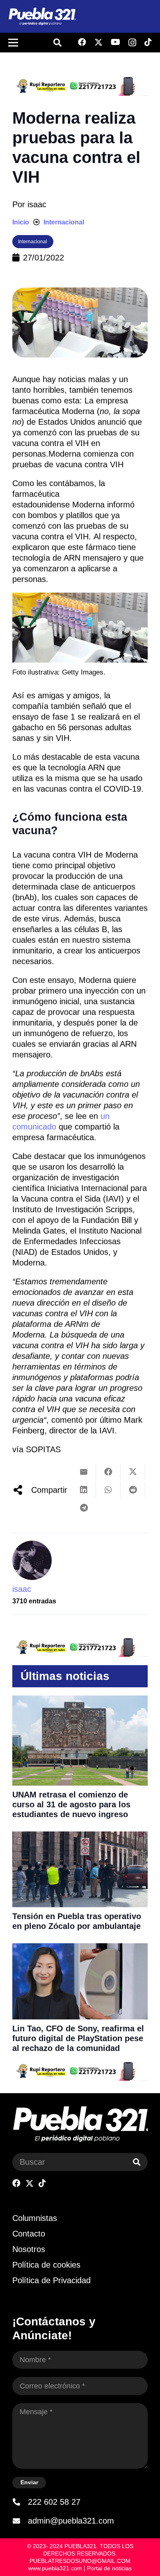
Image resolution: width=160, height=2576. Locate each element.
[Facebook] (82, 42)
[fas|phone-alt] (20, 2502)
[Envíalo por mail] (84, 1472)
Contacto (29, 2234)
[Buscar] (137, 2162)
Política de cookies (46, 2265)
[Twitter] (98, 42)
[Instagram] (132, 43)
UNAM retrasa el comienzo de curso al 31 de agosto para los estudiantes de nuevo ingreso (71, 1804)
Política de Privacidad (51, 2280)
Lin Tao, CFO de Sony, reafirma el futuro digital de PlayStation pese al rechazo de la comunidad (78, 2038)
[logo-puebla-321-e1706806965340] (42, 17)
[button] (57, 43)
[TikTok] (148, 42)
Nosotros (29, 2249)
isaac (37, 204)
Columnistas (35, 2218)
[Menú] (13, 43)
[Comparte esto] (108, 1472)
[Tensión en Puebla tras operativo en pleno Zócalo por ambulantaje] (80, 1837)
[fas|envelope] (20, 2521)
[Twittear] (133, 1472)
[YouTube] (115, 42)
